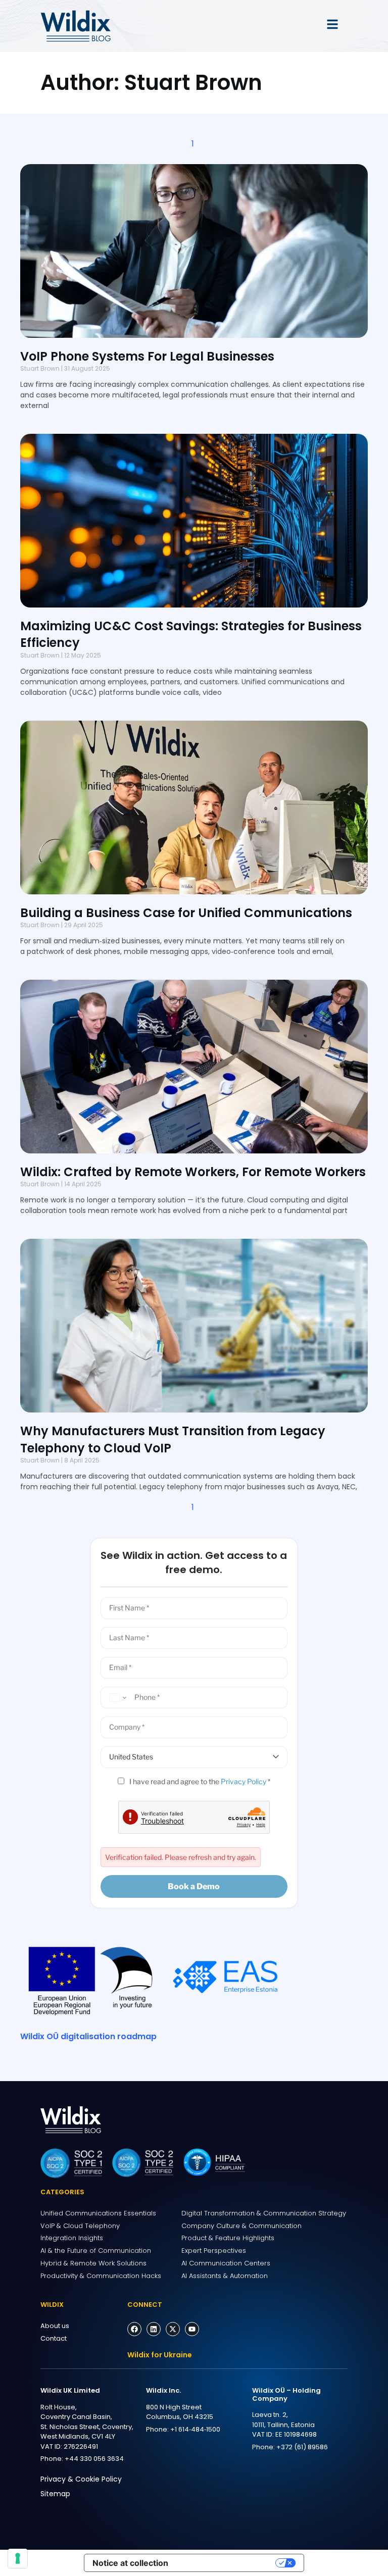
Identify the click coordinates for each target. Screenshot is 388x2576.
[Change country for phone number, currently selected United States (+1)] (116, 1698)
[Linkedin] (154, 2329)
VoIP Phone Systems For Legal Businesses (147, 356)
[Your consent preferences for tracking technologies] (18, 2558)
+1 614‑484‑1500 (195, 2429)
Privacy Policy (244, 1781)
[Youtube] (192, 2329)
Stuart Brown (40, 368)
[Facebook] (134, 2329)
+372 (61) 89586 (302, 2447)
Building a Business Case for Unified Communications (186, 913)
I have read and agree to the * (199, 1781)
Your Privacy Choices (227, 2563)
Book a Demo (194, 1886)
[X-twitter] (173, 2329)
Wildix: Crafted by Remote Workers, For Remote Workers (193, 1172)
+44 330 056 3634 (94, 2459)
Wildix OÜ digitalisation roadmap (88, 2036)
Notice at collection (130, 2563)
